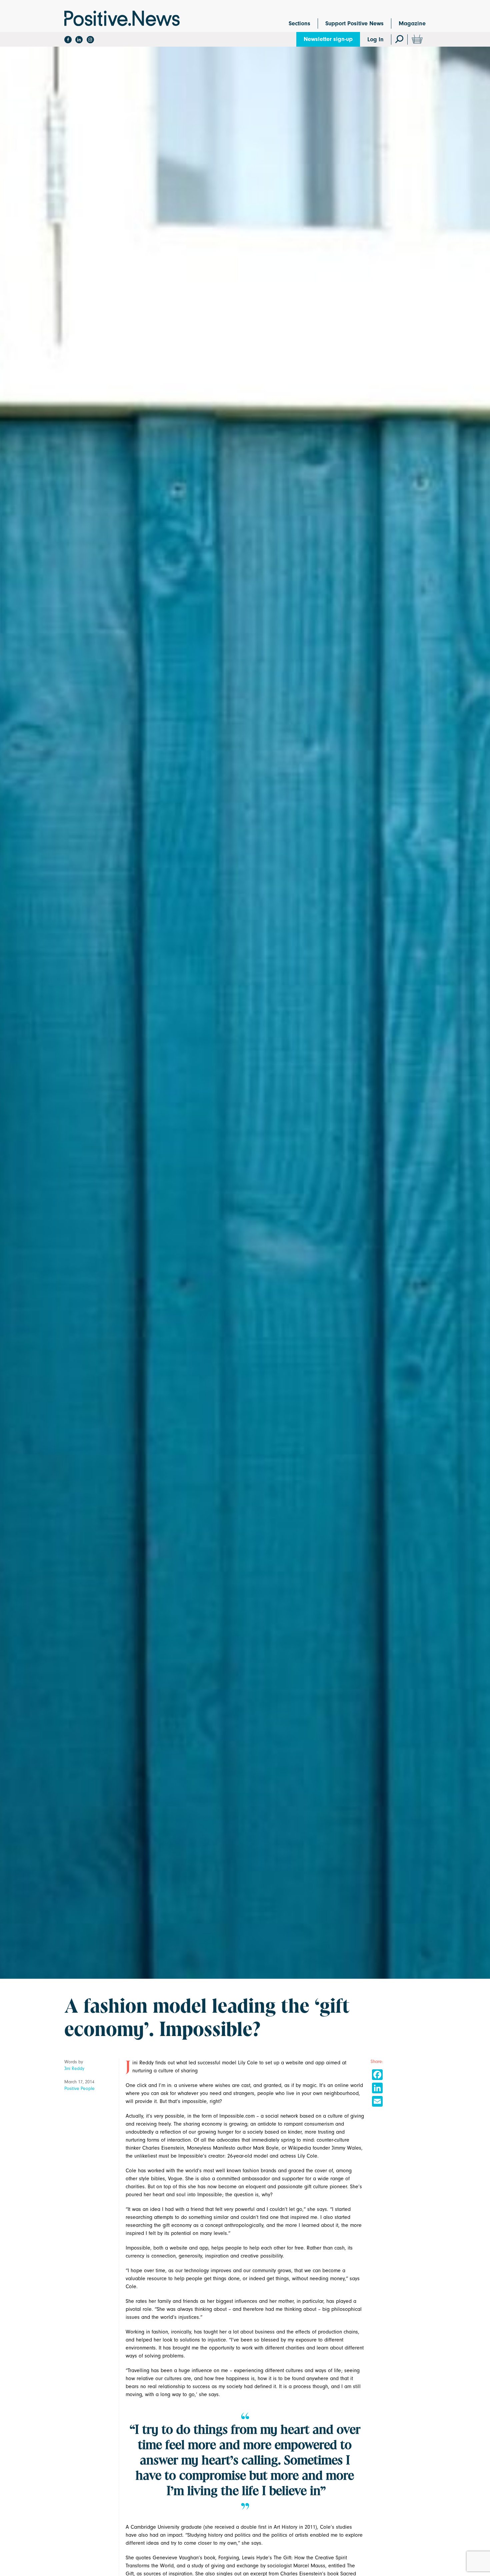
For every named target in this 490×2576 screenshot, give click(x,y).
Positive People (79, 2088)
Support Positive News (354, 23)
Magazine (412, 23)
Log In (375, 39)
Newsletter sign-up (328, 39)
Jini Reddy (74, 2068)
